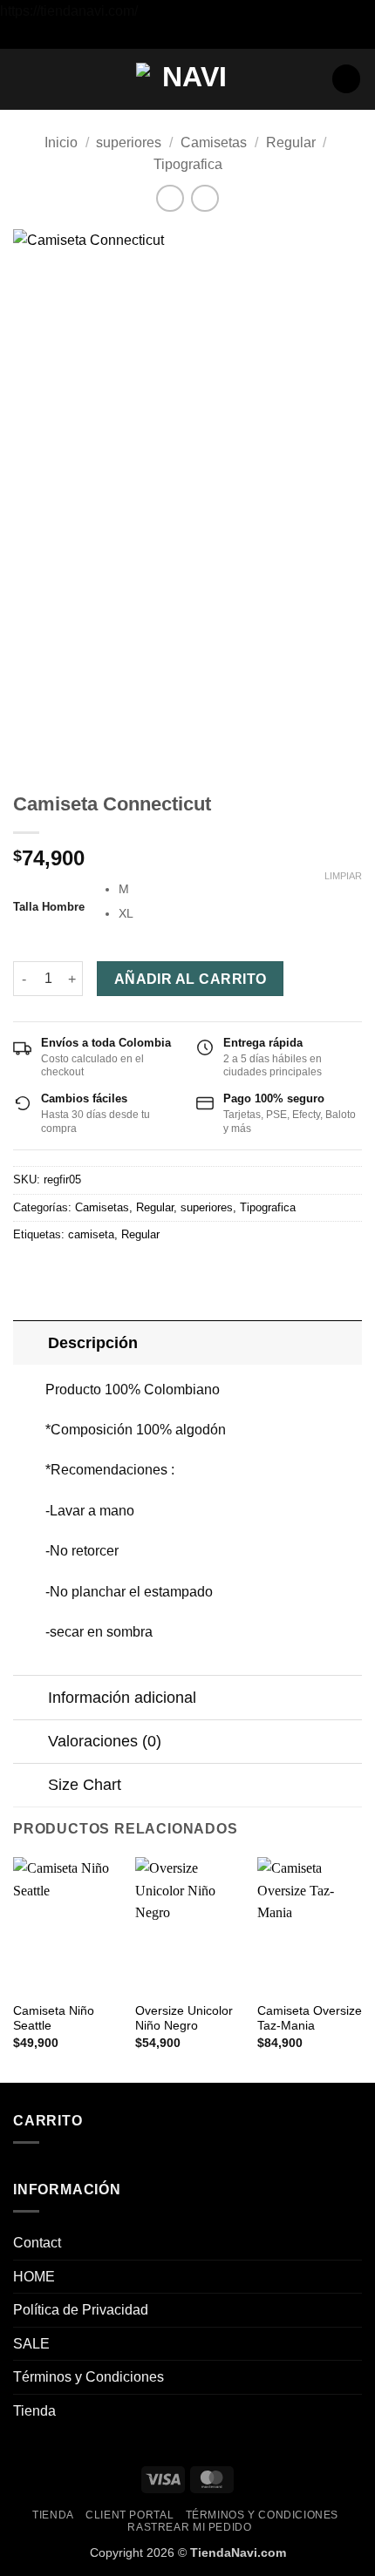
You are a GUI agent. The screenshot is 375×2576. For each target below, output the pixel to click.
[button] (24, 79)
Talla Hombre (49, 907)
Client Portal (130, 2515)
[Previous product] (205, 198)
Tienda (34, 2411)
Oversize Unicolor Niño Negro (184, 2019)
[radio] (240, 889)
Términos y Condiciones (89, 2377)
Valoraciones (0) (105, 1741)
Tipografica (188, 164)
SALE (31, 2344)
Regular (291, 142)
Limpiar (343, 876)
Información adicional (122, 1698)
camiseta (91, 1234)
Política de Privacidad (81, 2310)
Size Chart (85, 1785)
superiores (129, 142)
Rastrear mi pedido (189, 2527)
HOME (34, 2277)
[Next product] (170, 198)
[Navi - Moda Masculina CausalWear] (187, 78)
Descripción (93, 1343)
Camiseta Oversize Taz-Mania (310, 2019)
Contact (37, 2243)
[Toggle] (30, 1342)
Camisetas (214, 142)
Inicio (61, 142)
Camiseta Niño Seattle (54, 2019)
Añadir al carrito (191, 979)
